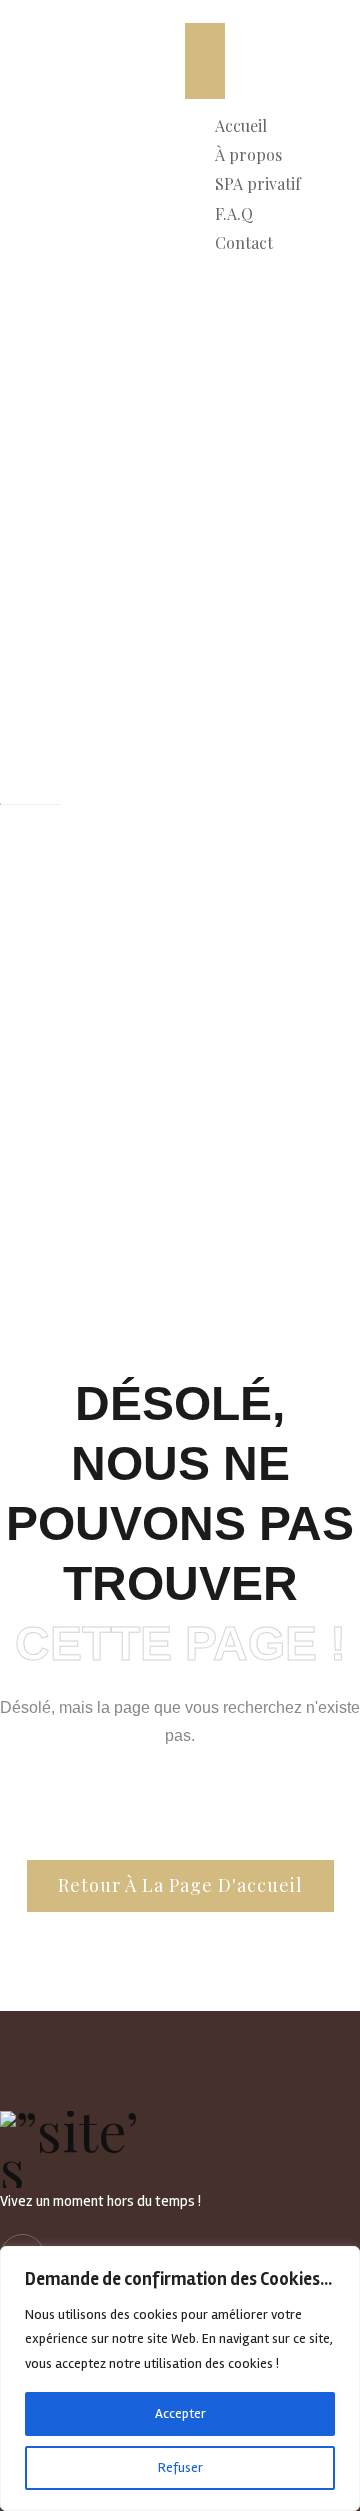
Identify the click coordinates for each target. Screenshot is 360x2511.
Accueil (241, 125)
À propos (248, 154)
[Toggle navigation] (205, 61)
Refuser (180, 2467)
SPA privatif (258, 183)
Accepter (180, 2413)
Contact (244, 242)
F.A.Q (234, 213)
